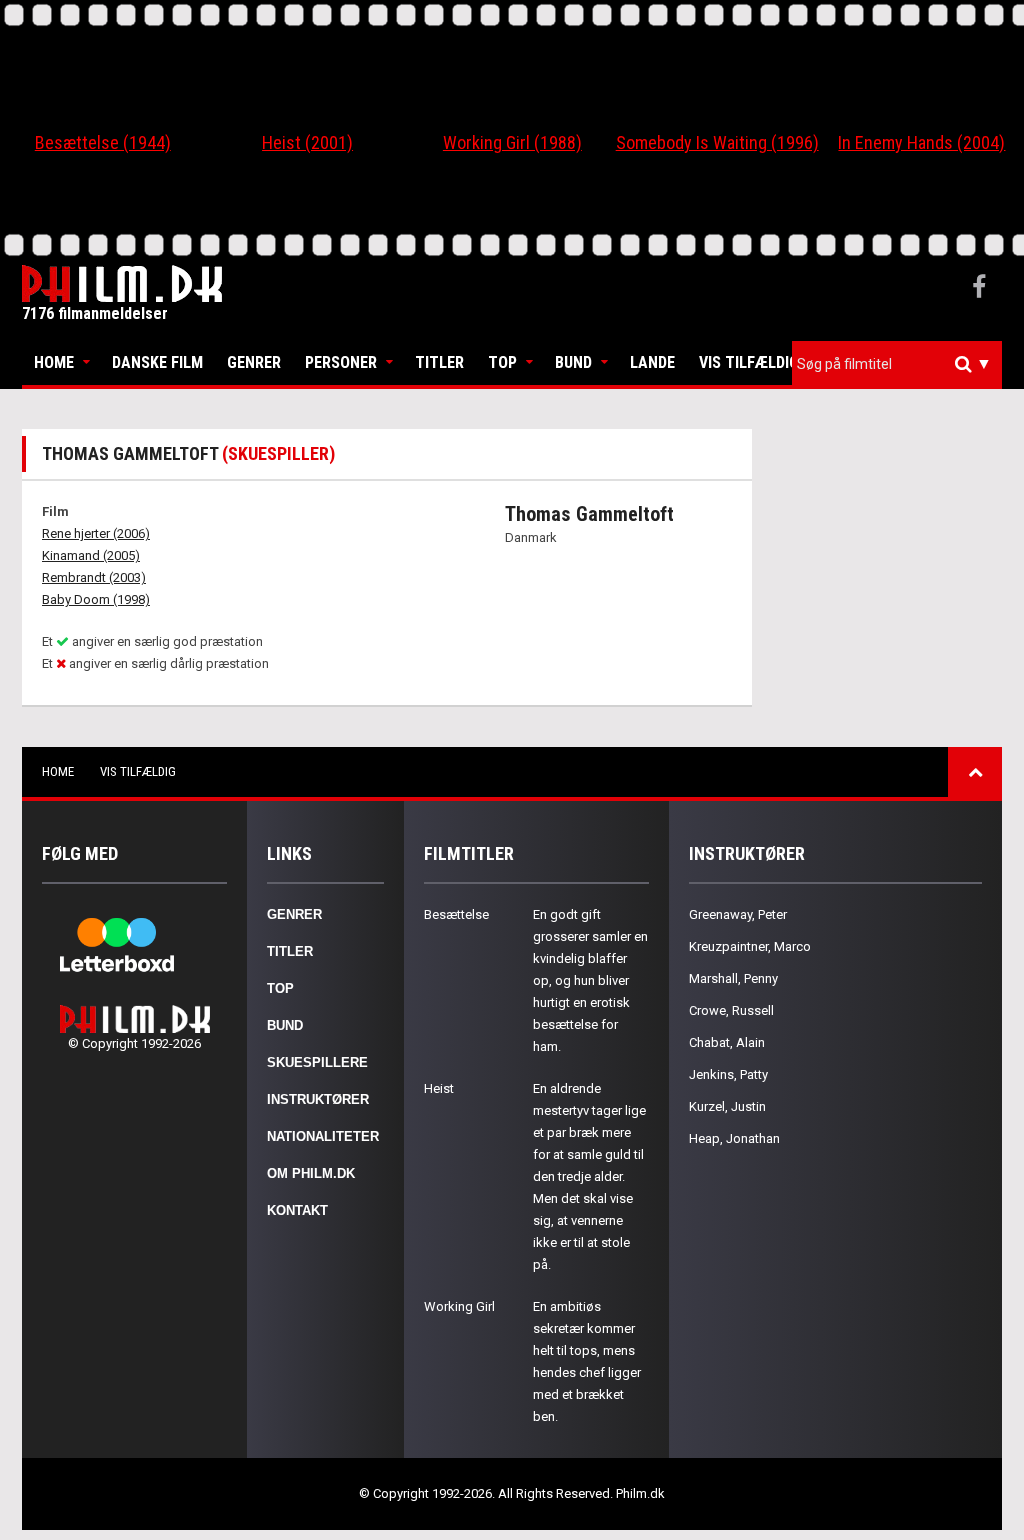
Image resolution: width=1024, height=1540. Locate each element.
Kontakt (297, 1210)
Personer (341, 362)
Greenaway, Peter (738, 914)
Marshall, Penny (733, 978)
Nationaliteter (323, 1136)
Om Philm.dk (311, 1173)
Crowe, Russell (731, 1010)
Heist (439, 1088)
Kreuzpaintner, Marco (750, 946)
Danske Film (157, 362)
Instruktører (318, 1099)
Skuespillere (317, 1062)
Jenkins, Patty (728, 1074)
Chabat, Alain (727, 1042)
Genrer (254, 362)
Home (54, 362)
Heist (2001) (307, 142)
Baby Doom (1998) (96, 599)
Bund (573, 362)
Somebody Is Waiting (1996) (717, 142)
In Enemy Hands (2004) (921, 142)
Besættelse (456, 914)
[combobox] (897, 364)
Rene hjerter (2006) (96, 533)
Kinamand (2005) (91, 555)
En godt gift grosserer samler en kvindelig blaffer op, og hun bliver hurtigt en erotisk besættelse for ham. (590, 980)
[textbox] (902, 364)
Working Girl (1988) (512, 142)
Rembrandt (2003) (94, 577)
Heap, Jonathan (734, 1138)
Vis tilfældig (749, 362)
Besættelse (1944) (103, 142)
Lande (652, 362)
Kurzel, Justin (727, 1106)
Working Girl (459, 1306)
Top (502, 362)
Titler (439, 362)
